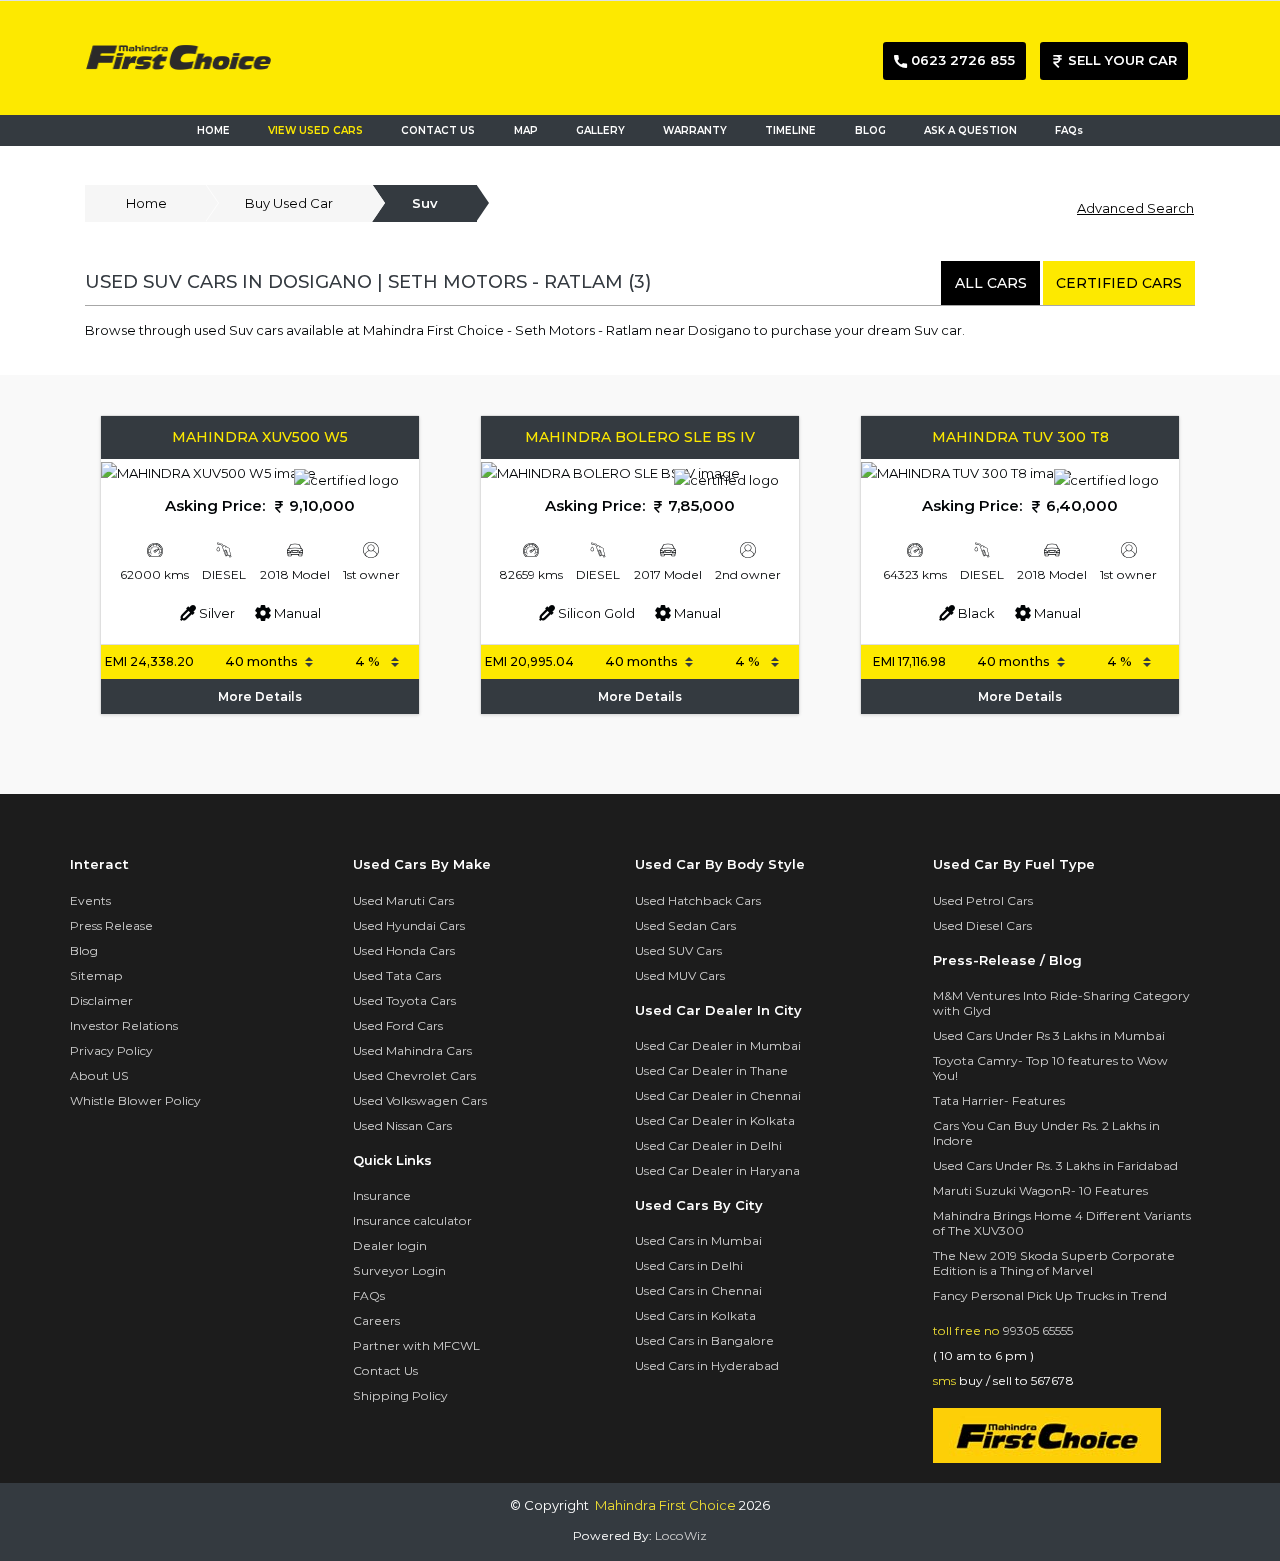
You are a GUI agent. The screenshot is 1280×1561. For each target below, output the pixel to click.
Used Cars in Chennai (698, 1290)
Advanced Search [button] (1135, 208)
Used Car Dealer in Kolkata (715, 1120)
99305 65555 (1038, 1330)
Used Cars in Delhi (689, 1265)
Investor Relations (124, 1025)
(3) (639, 282)
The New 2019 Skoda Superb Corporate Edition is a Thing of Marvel (1054, 1263)
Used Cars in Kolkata (695, 1315)
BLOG (870, 130)
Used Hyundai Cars (409, 925)
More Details (260, 696)
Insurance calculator (412, 1220)
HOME (213, 130)
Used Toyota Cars (404, 1000)
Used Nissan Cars (402, 1125)
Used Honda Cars (404, 950)
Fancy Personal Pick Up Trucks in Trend (1050, 1295)
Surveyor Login (399, 1270)
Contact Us (385, 1370)
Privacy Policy (111, 1050)
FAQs (1069, 130)
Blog (84, 950)
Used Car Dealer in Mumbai (718, 1045)
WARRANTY (695, 130)
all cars (991, 283)
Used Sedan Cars (685, 925)
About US (99, 1075)
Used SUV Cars (678, 950)
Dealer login (390, 1245)
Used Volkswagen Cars (420, 1100)
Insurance (382, 1195)
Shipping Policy (400, 1395)
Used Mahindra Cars (412, 1050)
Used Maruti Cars (403, 900)
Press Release (111, 925)
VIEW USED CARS (315, 130)
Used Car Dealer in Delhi (708, 1145)
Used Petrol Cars (983, 900)
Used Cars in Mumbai (698, 1240)
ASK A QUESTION (970, 130)
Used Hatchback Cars (698, 900)
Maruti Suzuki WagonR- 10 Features (1040, 1190)
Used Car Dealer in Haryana (717, 1170)
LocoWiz (681, 1535)
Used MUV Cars (680, 975)
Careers (376, 1320)
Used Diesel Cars (982, 925)
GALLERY (600, 130)
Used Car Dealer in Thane (711, 1070)
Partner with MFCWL (416, 1345)
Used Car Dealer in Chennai (718, 1095)
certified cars (1119, 283)
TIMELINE (790, 130)
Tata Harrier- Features (999, 1100)
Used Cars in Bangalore (704, 1340)
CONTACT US (438, 130)
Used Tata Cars (397, 975)
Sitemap (96, 975)
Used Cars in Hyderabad (707, 1365)
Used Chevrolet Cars (414, 1075)
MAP (530, 130)
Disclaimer (101, 1000)
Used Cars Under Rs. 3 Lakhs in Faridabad (1055, 1165)
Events (90, 900)
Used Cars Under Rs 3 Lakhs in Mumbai (1049, 1035)
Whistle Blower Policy (135, 1100)
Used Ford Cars (398, 1025)
